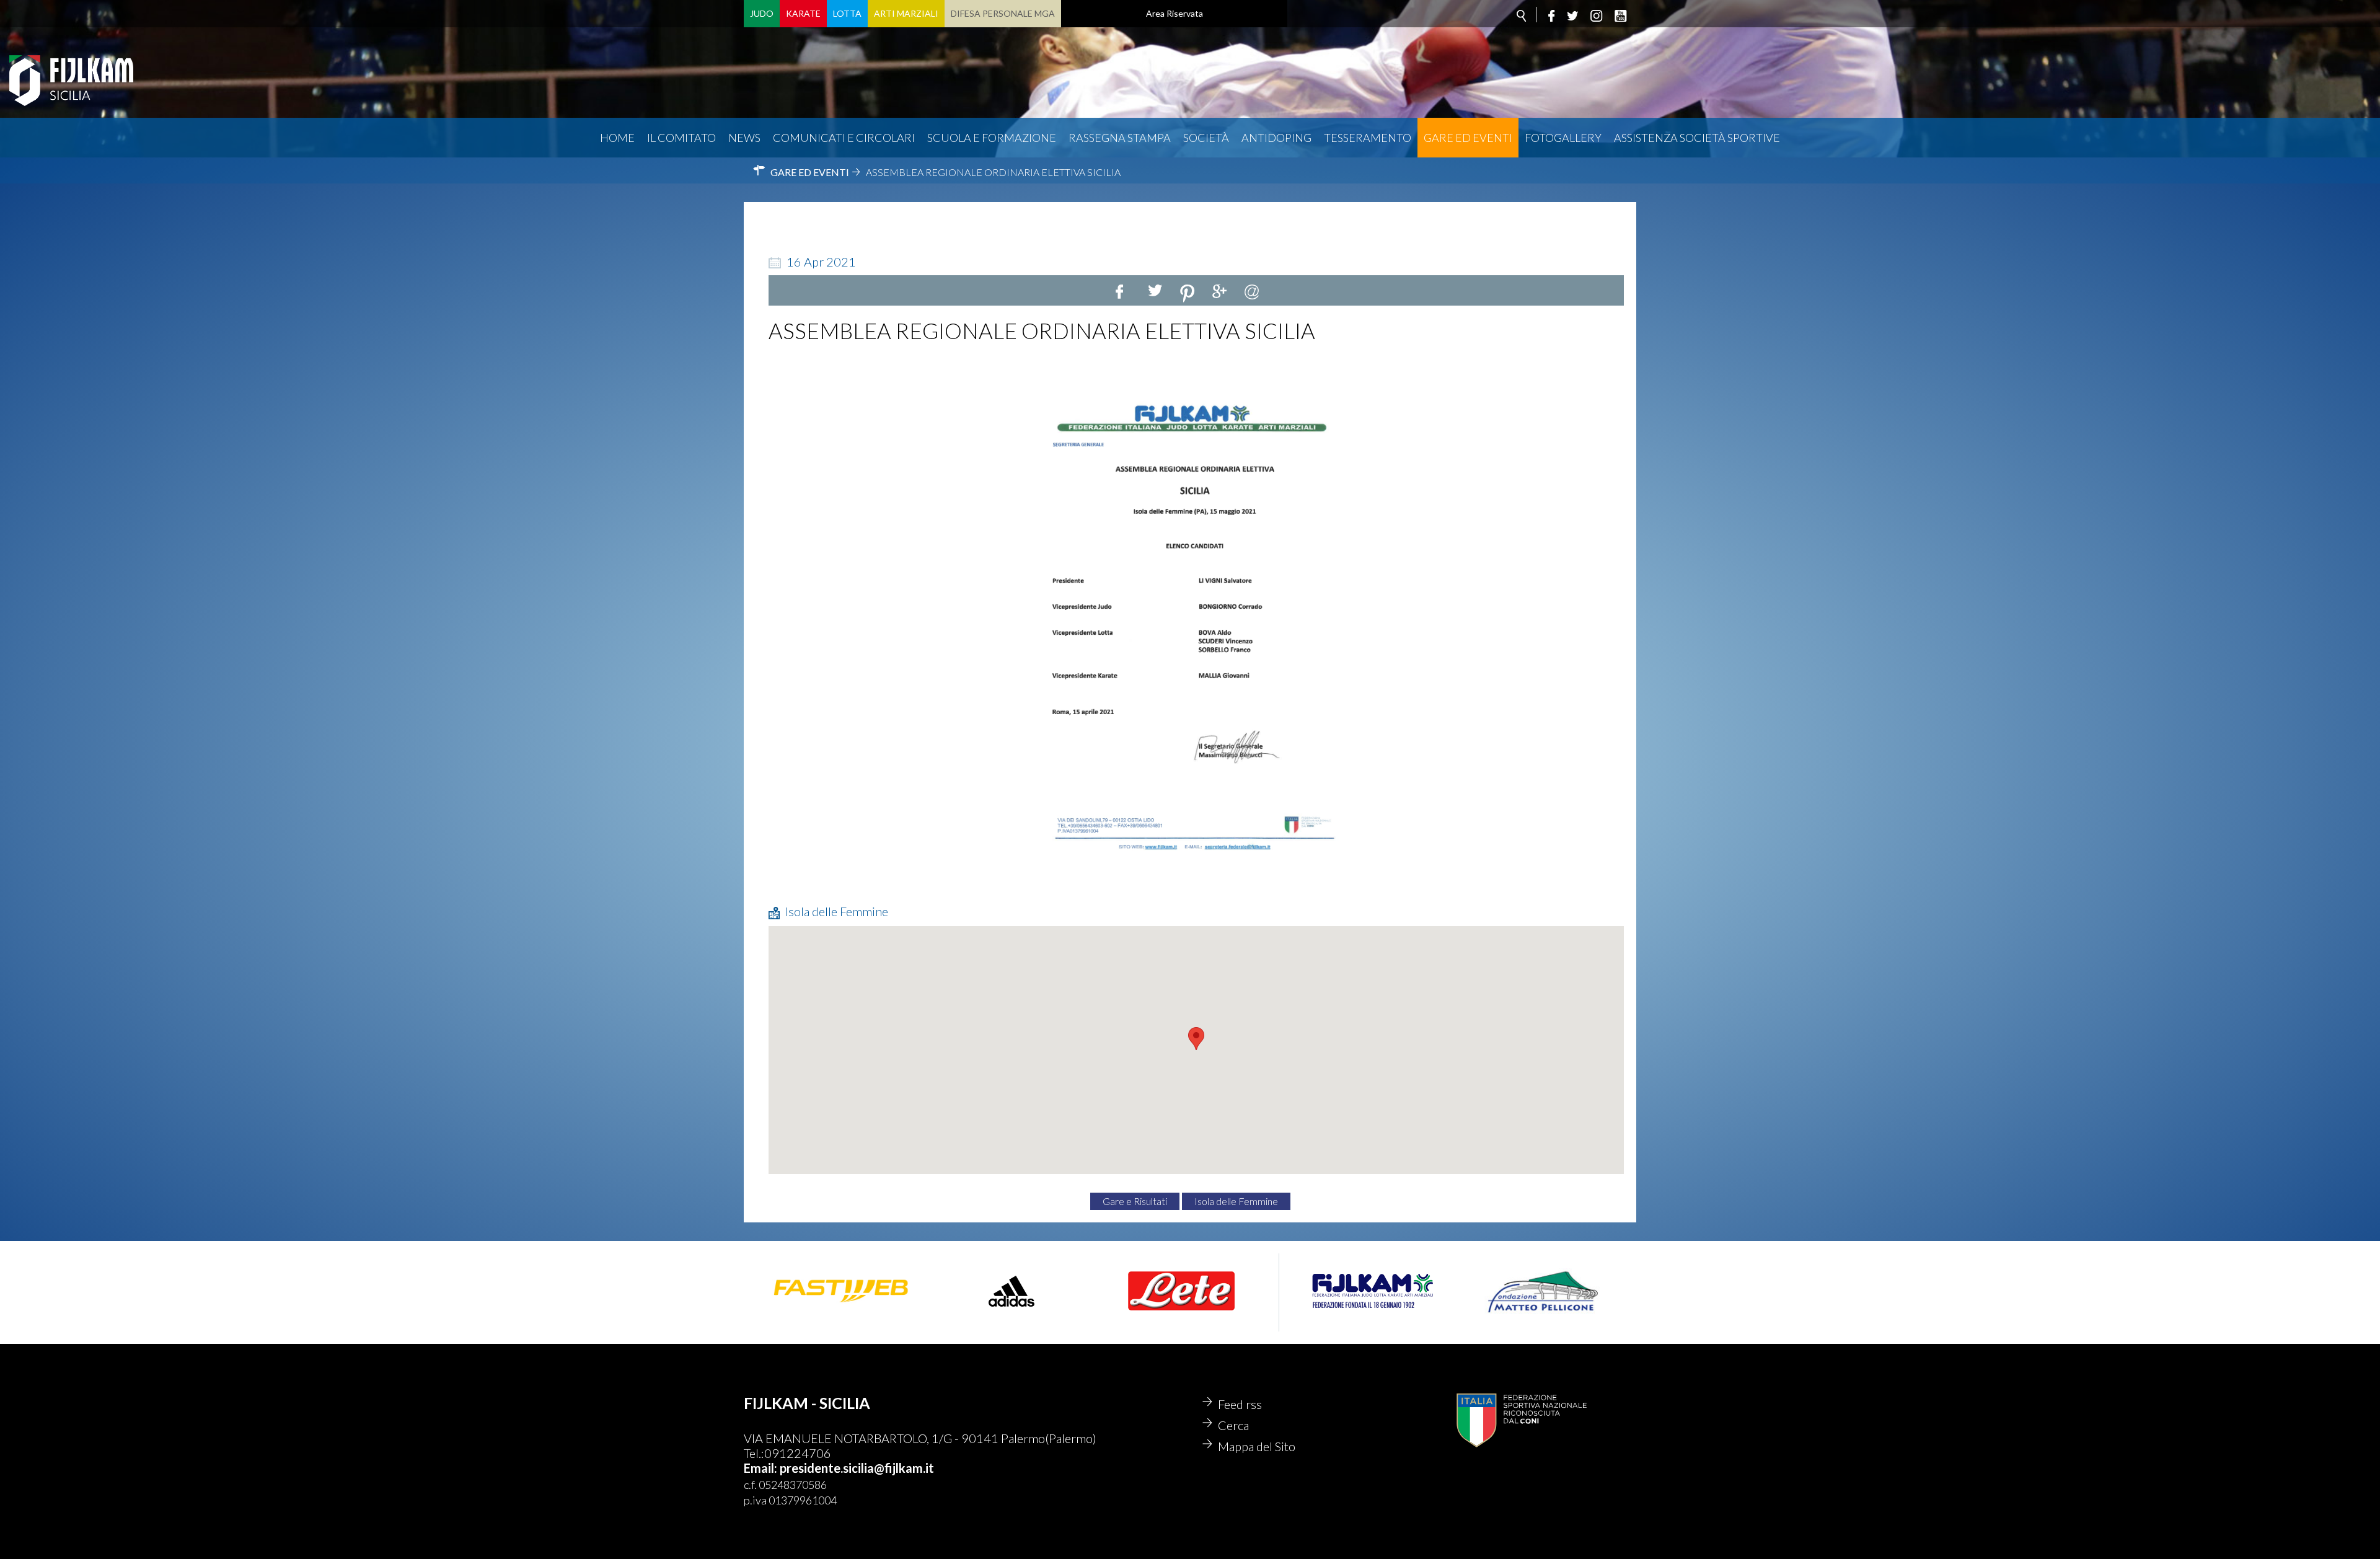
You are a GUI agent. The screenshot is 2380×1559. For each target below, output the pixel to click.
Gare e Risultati (1135, 1201)
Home (617, 138)
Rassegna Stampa (1120, 138)
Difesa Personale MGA (1003, 13)
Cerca (1233, 1425)
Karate (803, 13)
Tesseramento (1368, 138)
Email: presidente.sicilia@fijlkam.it (839, 1468)
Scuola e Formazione (992, 138)
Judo (762, 13)
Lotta (847, 13)
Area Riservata (1175, 13)
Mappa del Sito (1257, 1446)
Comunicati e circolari (844, 138)
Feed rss (1240, 1404)
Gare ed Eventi (1468, 138)
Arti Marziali (906, 13)
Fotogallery (1563, 138)
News (744, 138)
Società (1206, 138)
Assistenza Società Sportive (1697, 138)
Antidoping (1276, 138)
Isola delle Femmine (1236, 1201)
